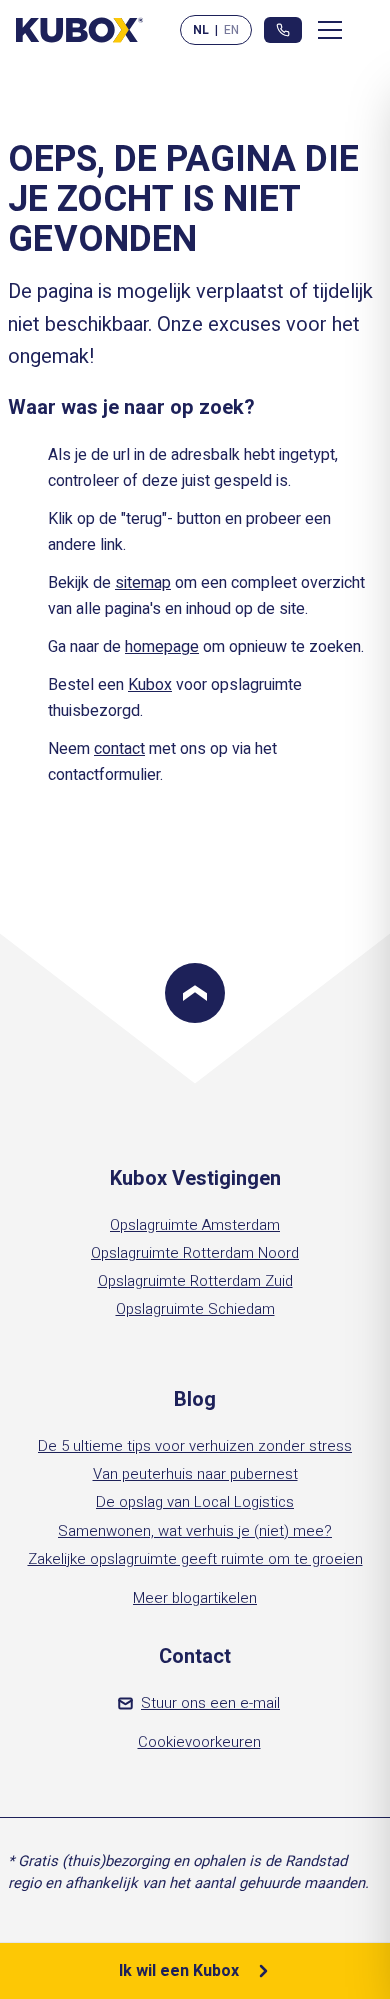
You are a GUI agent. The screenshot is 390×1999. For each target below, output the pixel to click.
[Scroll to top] (195, 993)
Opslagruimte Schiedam (195, 1309)
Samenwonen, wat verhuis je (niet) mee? (195, 1531)
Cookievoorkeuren (199, 1742)
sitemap (143, 583)
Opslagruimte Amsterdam (195, 1225)
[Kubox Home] (80, 29)
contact (119, 749)
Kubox (150, 685)
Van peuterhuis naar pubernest (195, 1474)
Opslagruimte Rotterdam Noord (195, 1253)
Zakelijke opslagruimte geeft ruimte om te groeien (195, 1559)
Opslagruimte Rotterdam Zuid (195, 1281)
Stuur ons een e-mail (210, 1703)
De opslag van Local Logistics (195, 1502)
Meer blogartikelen (195, 1598)
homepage (162, 647)
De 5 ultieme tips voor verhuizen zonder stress (195, 1446)
